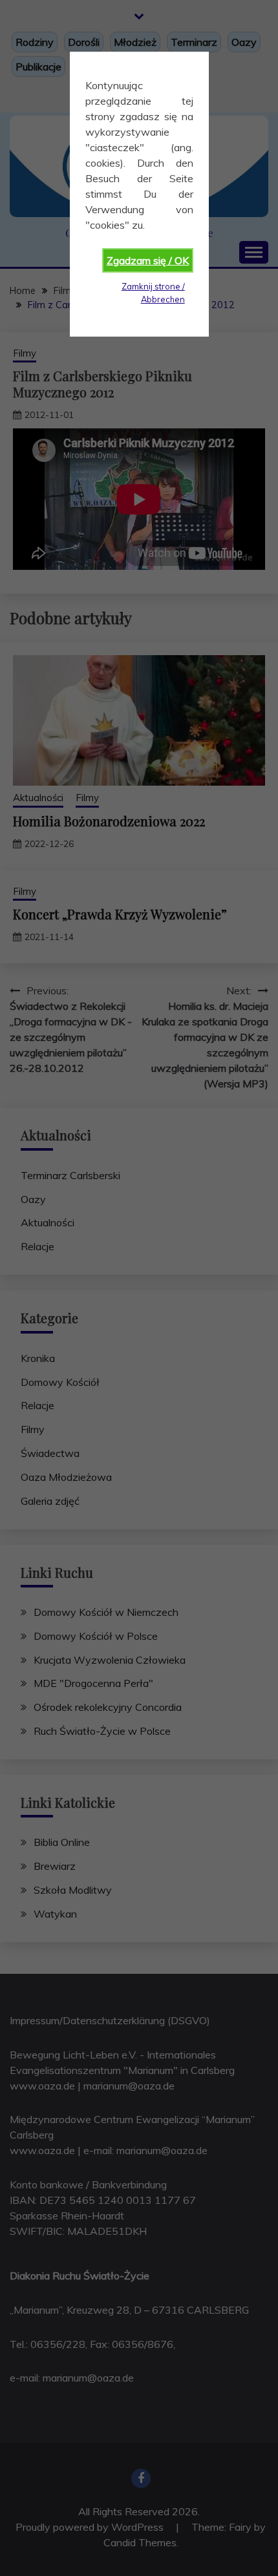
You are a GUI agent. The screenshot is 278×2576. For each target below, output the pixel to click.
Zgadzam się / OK (148, 260)
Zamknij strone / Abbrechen (153, 292)
